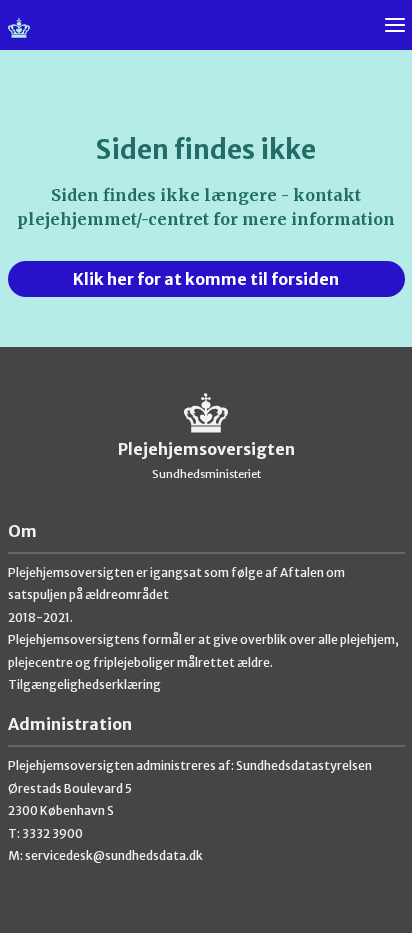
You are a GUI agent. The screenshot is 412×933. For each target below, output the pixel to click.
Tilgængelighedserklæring (84, 684)
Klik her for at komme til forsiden (206, 279)
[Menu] (395, 25)
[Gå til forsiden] (206, 35)
